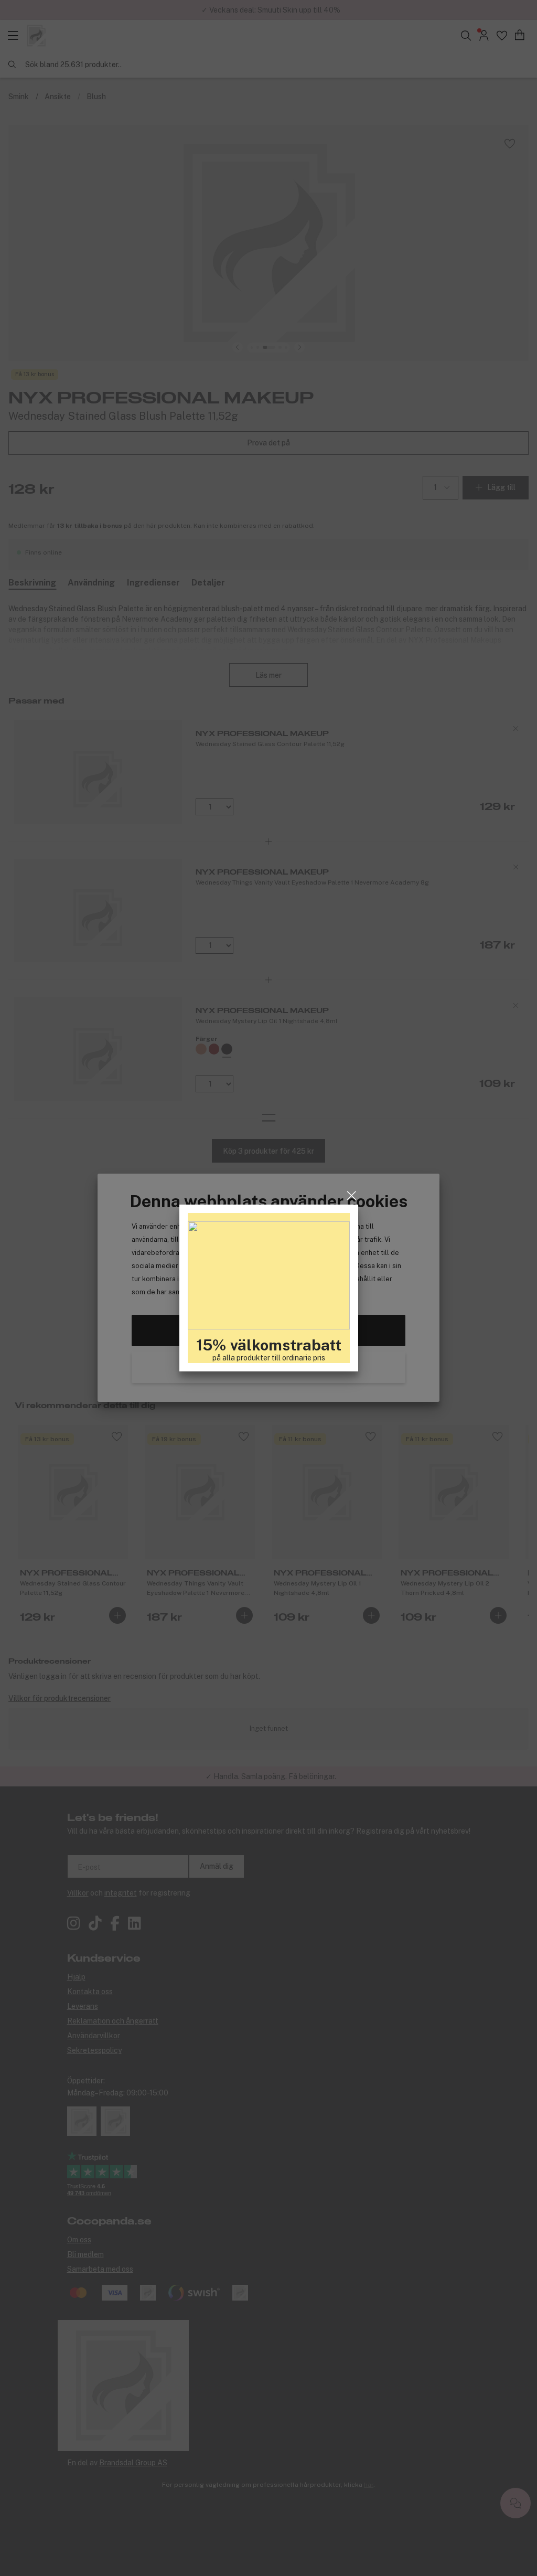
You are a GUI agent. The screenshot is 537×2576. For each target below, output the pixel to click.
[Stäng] (352, 1196)
